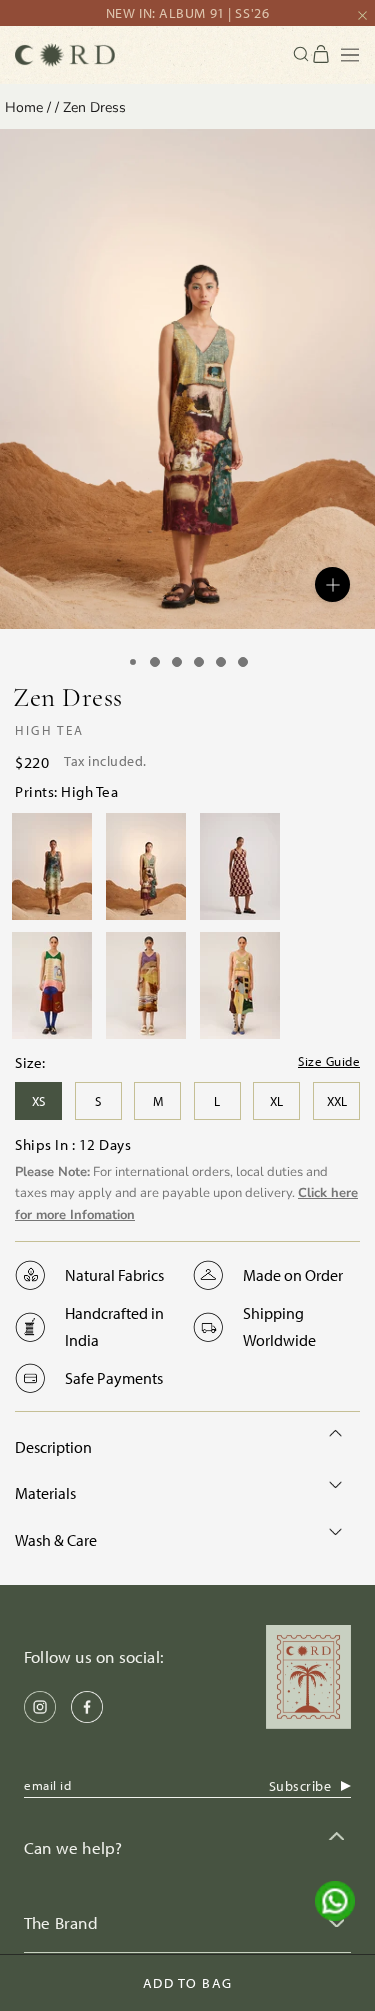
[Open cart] (322, 55)
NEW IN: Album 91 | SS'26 (187, 13)
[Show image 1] (133, 662)
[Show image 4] (199, 662)
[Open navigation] (350, 55)
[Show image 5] (221, 662)
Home (24, 107)
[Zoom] (332, 584)
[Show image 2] (155, 662)
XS (38, 1101)
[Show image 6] (243, 662)
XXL (337, 1101)
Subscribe (300, 1786)
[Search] (302, 54)
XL (276, 1101)
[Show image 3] (177, 662)
